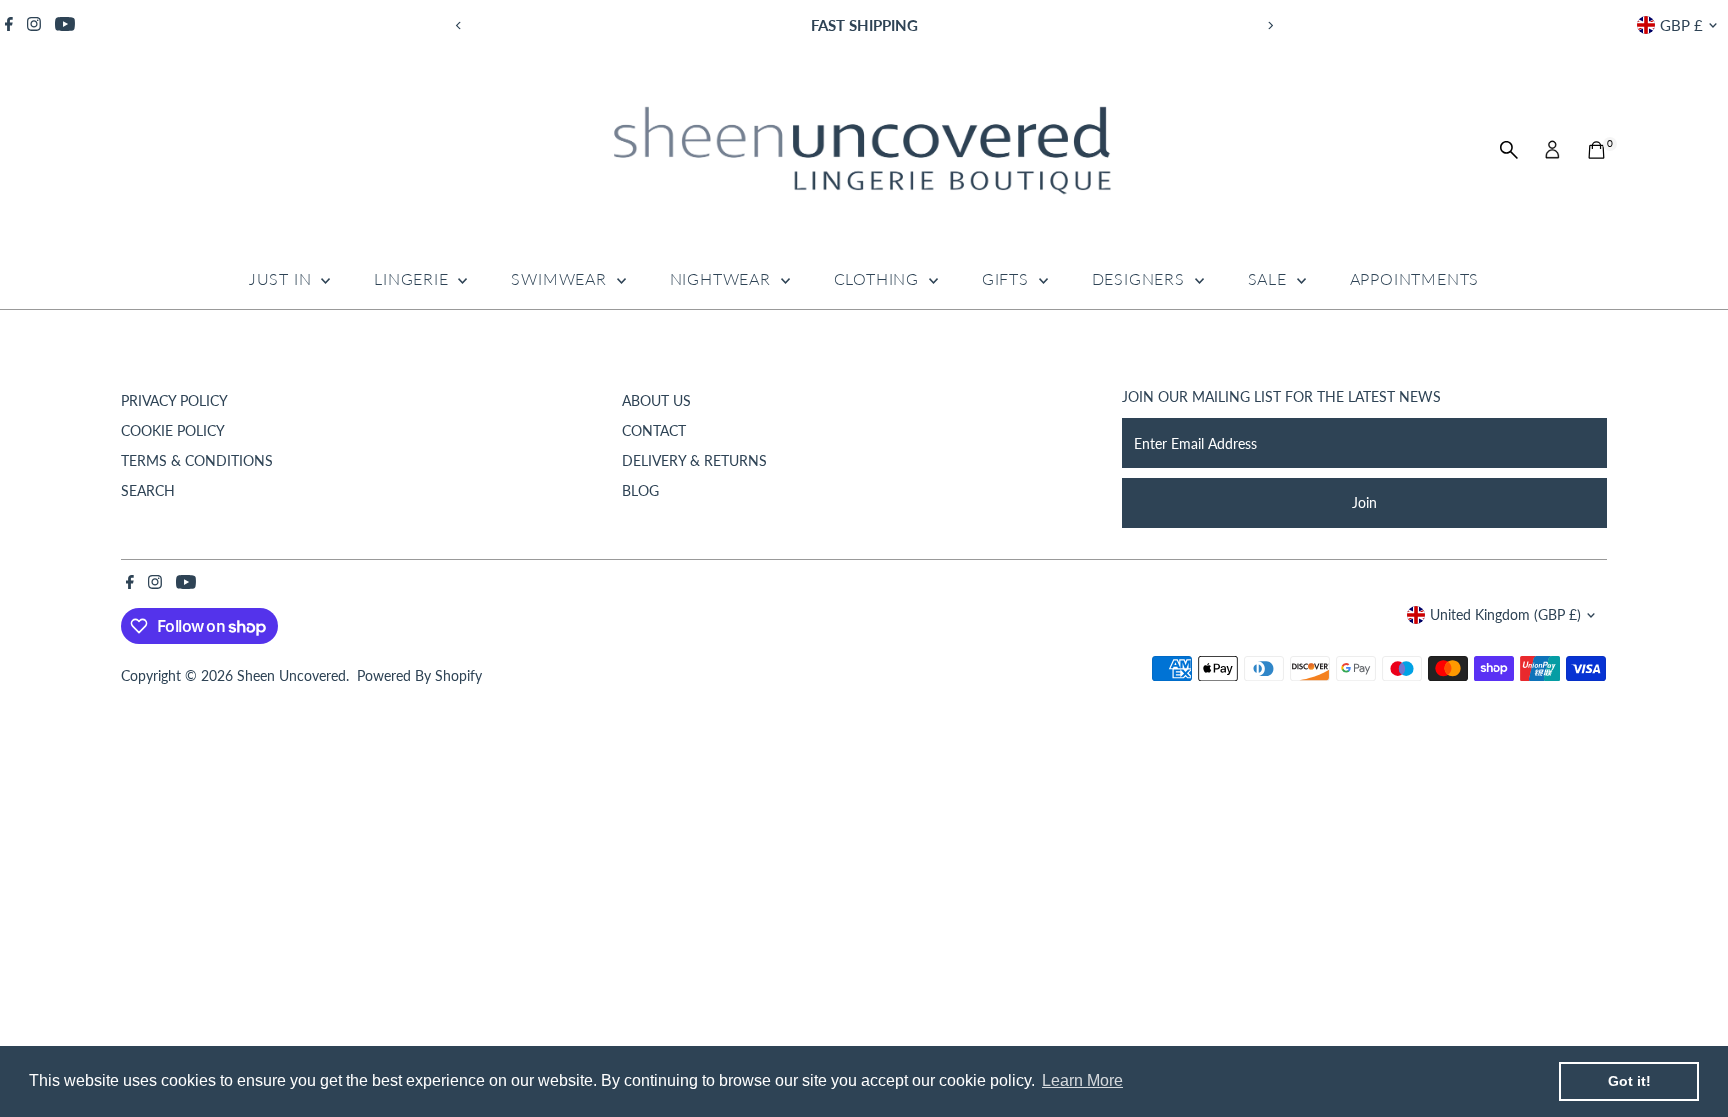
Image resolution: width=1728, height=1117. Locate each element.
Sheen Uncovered (291, 675)
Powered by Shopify (419, 675)
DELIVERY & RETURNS (694, 460)
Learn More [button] (1082, 1080)
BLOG (640, 490)
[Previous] (458, 25)
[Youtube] (65, 25)
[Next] (1269, 25)
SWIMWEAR (561, 278)
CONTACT (654, 430)
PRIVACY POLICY (174, 400)
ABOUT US (656, 400)
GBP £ (1681, 25)
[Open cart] (1596, 150)
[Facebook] (9, 25)
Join (1364, 502)
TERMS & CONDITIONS (197, 460)
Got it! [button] (1629, 1081)
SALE (1270, 278)
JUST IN (282, 278)
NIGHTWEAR (723, 278)
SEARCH (148, 490)
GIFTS (1008, 278)
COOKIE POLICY (173, 430)
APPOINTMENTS (1415, 278)
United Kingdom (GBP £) (1505, 614)
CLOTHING (879, 278)
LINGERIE (413, 278)
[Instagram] (34, 25)
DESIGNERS (1141, 278)
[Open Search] (1509, 150)
